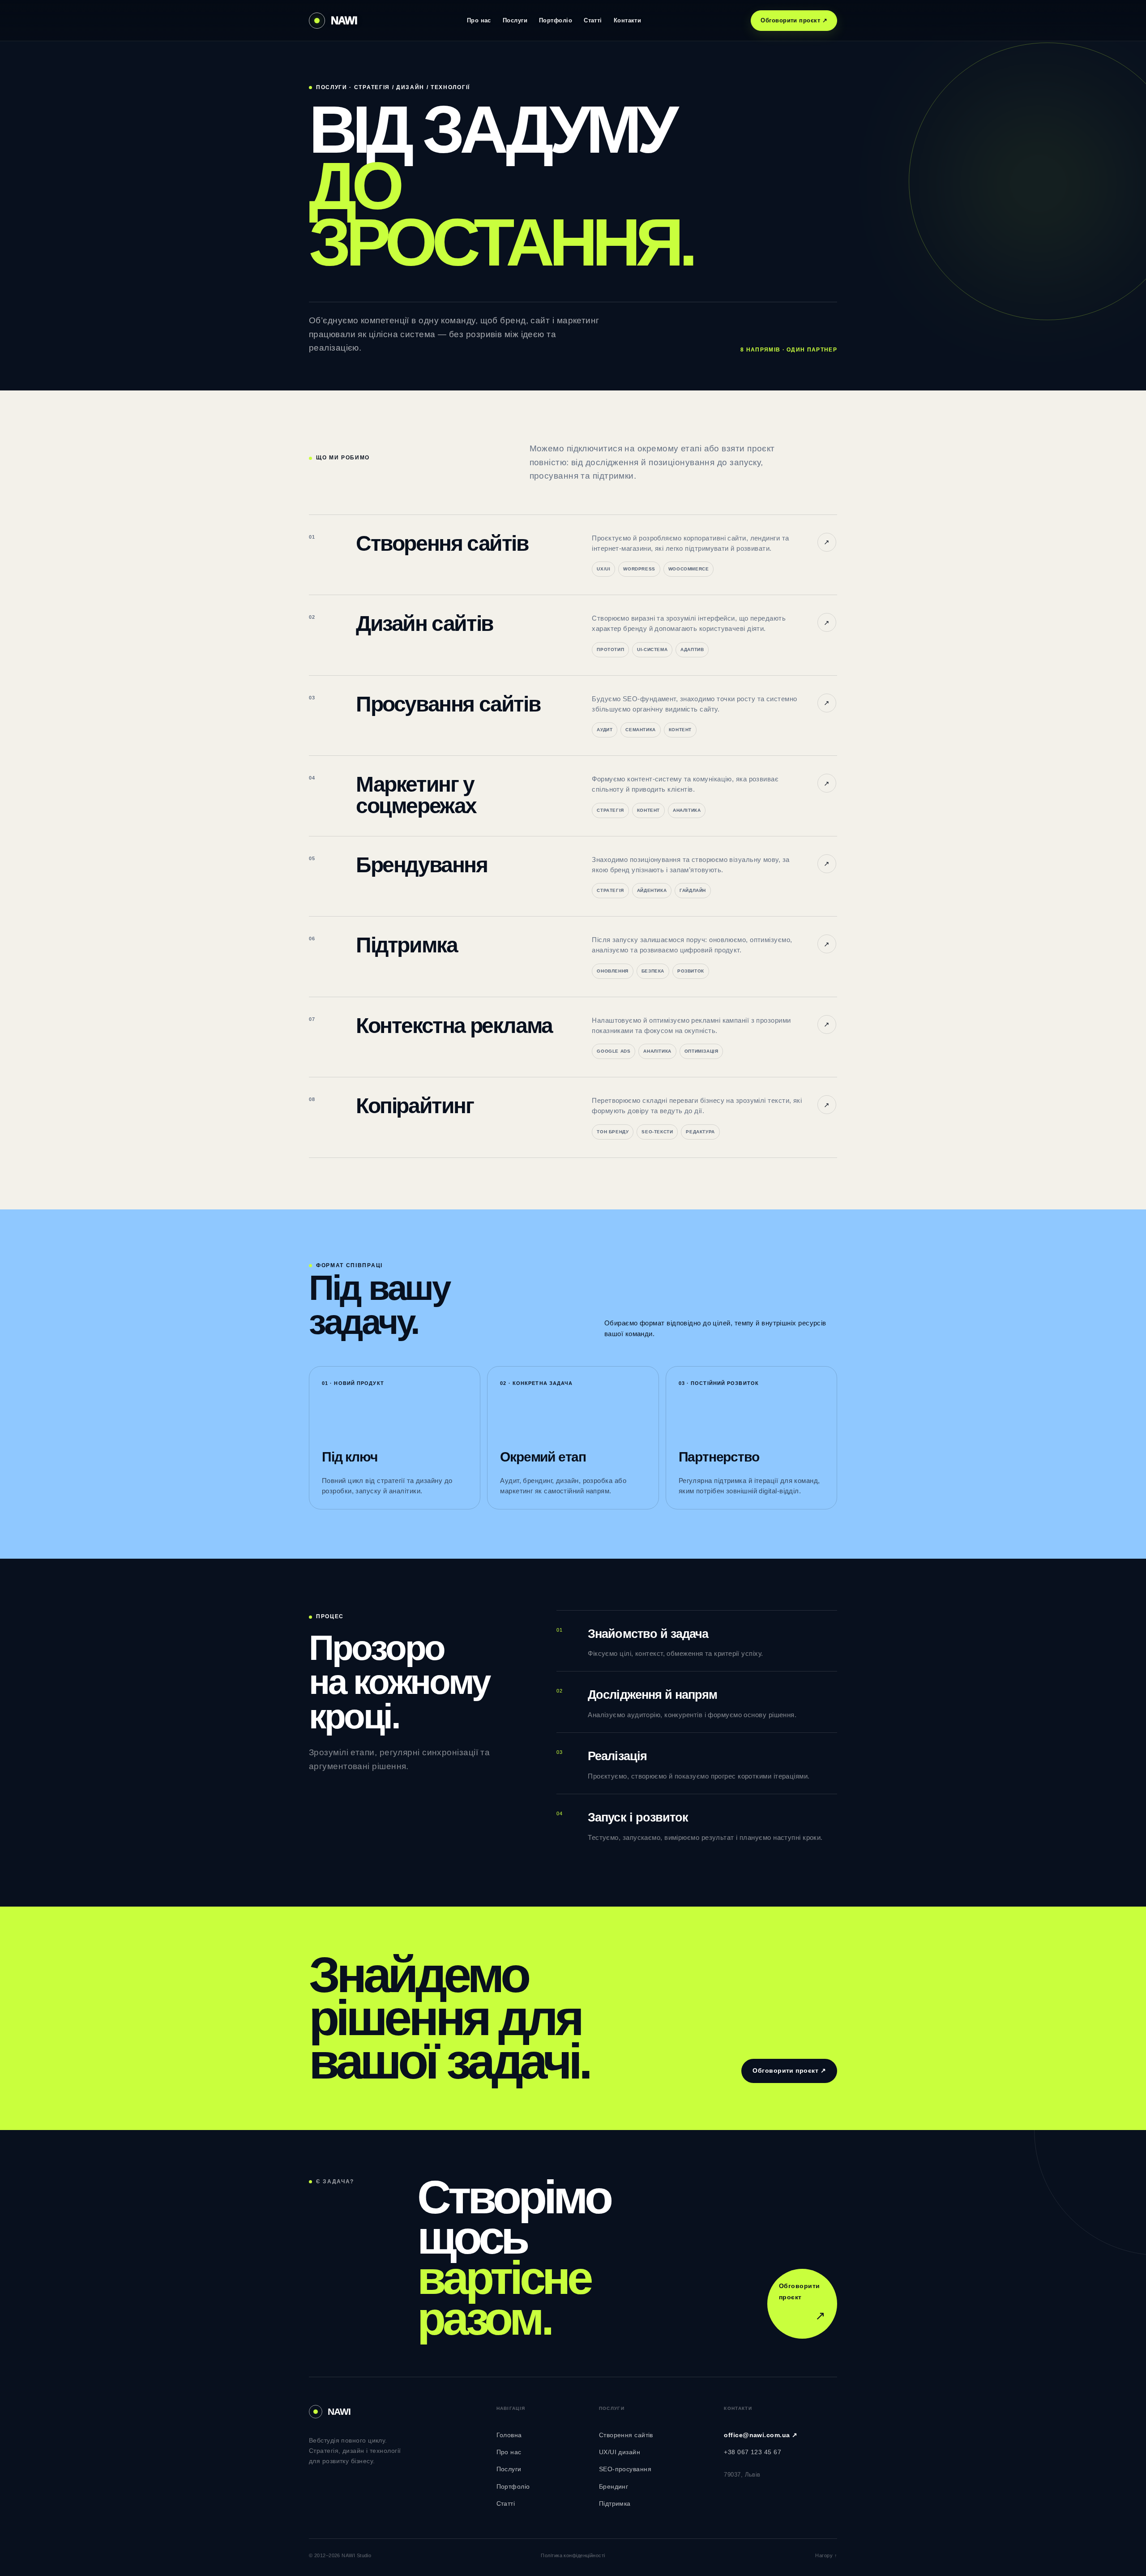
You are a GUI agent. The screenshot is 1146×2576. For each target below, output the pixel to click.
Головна (509, 2435)
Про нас (479, 20)
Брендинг (614, 2486)
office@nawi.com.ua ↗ (761, 2435)
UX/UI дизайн (620, 2452)
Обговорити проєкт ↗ (794, 20)
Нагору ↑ (826, 2555)
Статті (593, 20)
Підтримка (615, 2503)
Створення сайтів (626, 2435)
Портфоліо (556, 20)
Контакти (628, 20)
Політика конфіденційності (573, 2555)
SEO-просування (625, 2469)
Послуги (515, 20)
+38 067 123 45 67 (753, 2452)
